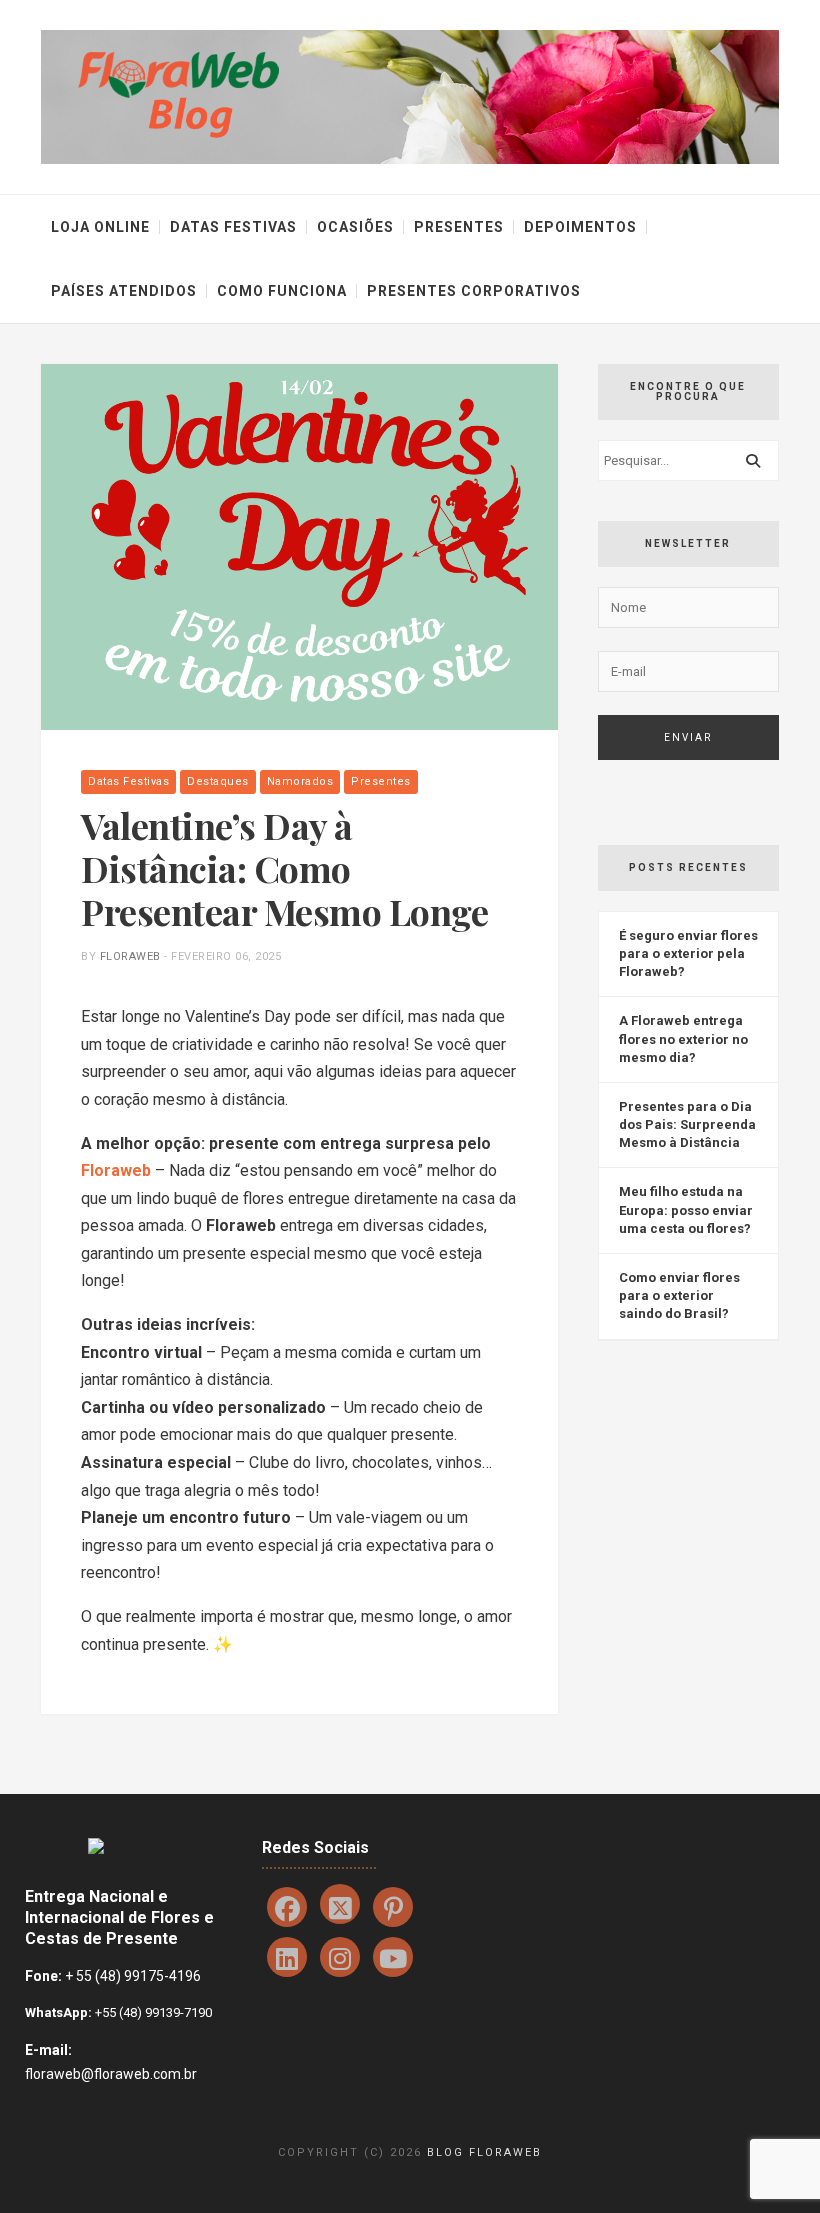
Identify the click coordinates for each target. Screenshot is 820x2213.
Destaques (218, 781)
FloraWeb (130, 956)
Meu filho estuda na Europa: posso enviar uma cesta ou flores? (686, 1209)
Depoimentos (580, 227)
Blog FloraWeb (484, 2152)
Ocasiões (355, 227)
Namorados (300, 781)
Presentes (459, 227)
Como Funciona (282, 291)
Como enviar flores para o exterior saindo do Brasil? (679, 1295)
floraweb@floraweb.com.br (111, 2074)
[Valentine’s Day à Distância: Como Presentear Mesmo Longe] (299, 545)
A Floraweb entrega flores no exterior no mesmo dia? (683, 1038)
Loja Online (100, 227)
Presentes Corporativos (474, 291)
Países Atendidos (124, 291)
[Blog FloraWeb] (410, 95)
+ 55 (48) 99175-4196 (133, 1976)
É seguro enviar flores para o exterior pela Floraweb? (688, 953)
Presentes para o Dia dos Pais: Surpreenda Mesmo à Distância (687, 1124)
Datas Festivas (233, 227)
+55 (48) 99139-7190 (152, 2012)
